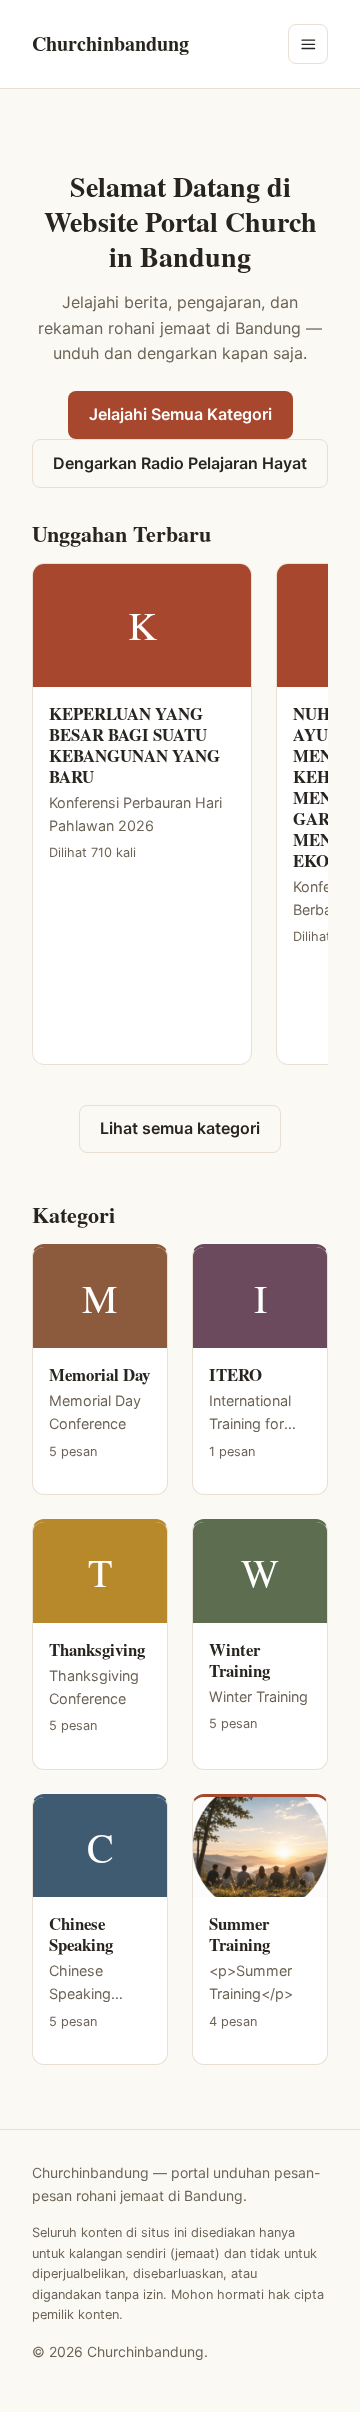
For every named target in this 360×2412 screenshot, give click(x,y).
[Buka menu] (308, 44)
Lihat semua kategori (180, 1128)
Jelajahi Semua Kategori (180, 414)
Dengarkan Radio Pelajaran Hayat (180, 463)
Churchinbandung (110, 43)
